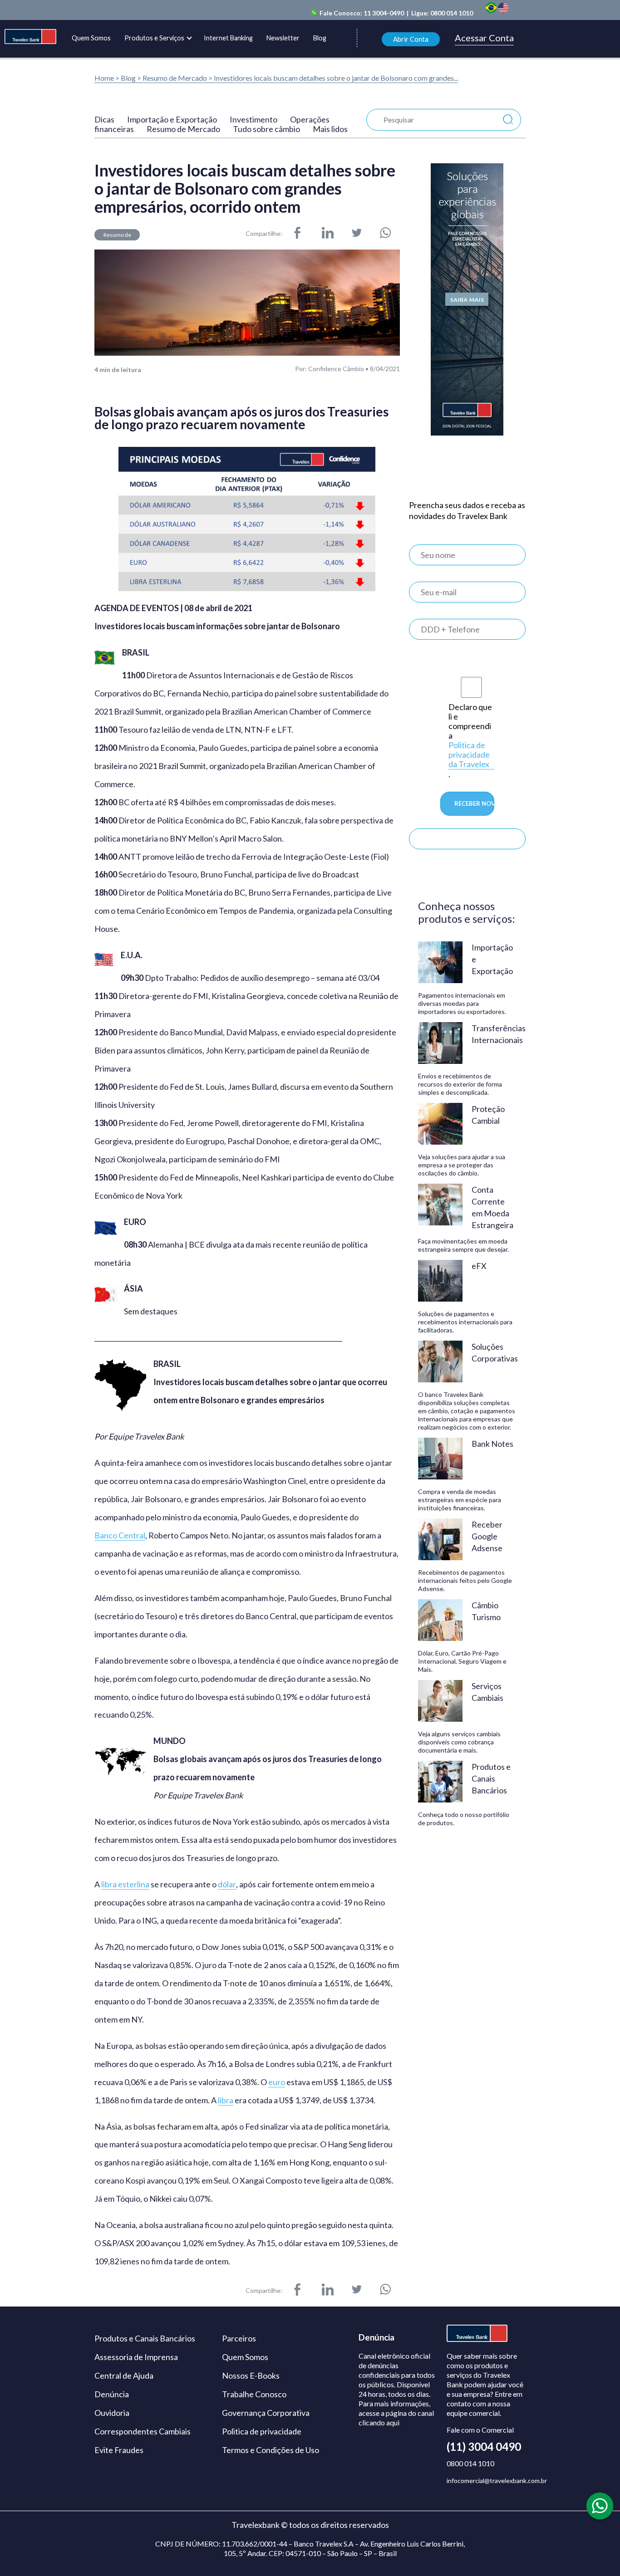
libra (226, 2100)
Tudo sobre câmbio (266, 129)
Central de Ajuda (124, 2375)
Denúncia (112, 2394)
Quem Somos (91, 38)
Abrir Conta (411, 39)
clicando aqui (379, 2422)
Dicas (104, 119)
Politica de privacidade (262, 2431)
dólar (227, 1884)
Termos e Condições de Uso (271, 2450)
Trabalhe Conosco (254, 2394)
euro (277, 2082)
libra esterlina (125, 1884)
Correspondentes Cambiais (143, 2431)
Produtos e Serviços (154, 38)
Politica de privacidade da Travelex (469, 755)
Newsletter (283, 38)
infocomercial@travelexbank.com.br (497, 2481)
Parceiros (239, 2338)
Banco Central (120, 1535)
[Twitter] (357, 234)
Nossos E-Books (251, 2375)
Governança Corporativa (266, 2413)
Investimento (253, 119)
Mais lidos (330, 129)
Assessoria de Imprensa (136, 2357)
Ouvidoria (112, 2413)
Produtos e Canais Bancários (145, 2338)
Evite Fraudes (119, 2450)
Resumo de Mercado (175, 78)
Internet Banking (228, 38)
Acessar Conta (484, 38)
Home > (107, 78)
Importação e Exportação (172, 119)
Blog (320, 38)
